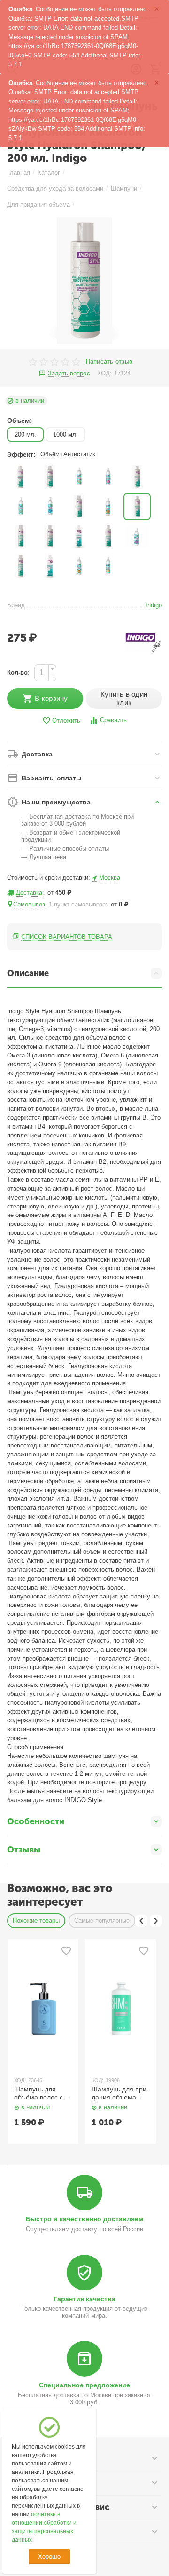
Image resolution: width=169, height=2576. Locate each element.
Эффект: (21, 454)
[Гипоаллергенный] (137, 477)
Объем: (19, 421)
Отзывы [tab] (24, 1850)
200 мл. (25, 434)
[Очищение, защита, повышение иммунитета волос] (79, 536)
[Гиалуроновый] (108, 477)
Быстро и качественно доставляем (84, 2219)
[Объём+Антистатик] (137, 507)
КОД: (104, 373)
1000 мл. (65, 434)
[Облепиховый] (108, 507)
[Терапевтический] (137, 536)
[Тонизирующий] (21, 566)
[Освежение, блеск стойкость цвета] (21, 536)
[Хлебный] (79, 566)
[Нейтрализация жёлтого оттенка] (79, 507)
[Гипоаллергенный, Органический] (21, 507)
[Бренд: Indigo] (143, 641)
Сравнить (113, 720)
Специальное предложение (84, 2385)
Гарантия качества (84, 2299)
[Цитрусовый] (108, 566)
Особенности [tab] (36, 1821)
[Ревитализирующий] (108, 536)
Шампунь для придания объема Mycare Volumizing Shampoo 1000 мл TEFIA (43, 2093)
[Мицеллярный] (50, 507)
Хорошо (49, 2556)
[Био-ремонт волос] (21, 477)
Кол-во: (18, 672)
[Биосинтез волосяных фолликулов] (50, 477)
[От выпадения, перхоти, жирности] (50, 536)
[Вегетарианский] (79, 477)
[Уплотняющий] (50, 566)
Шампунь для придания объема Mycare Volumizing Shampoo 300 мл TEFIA (120, 2093)
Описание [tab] (28, 973)
